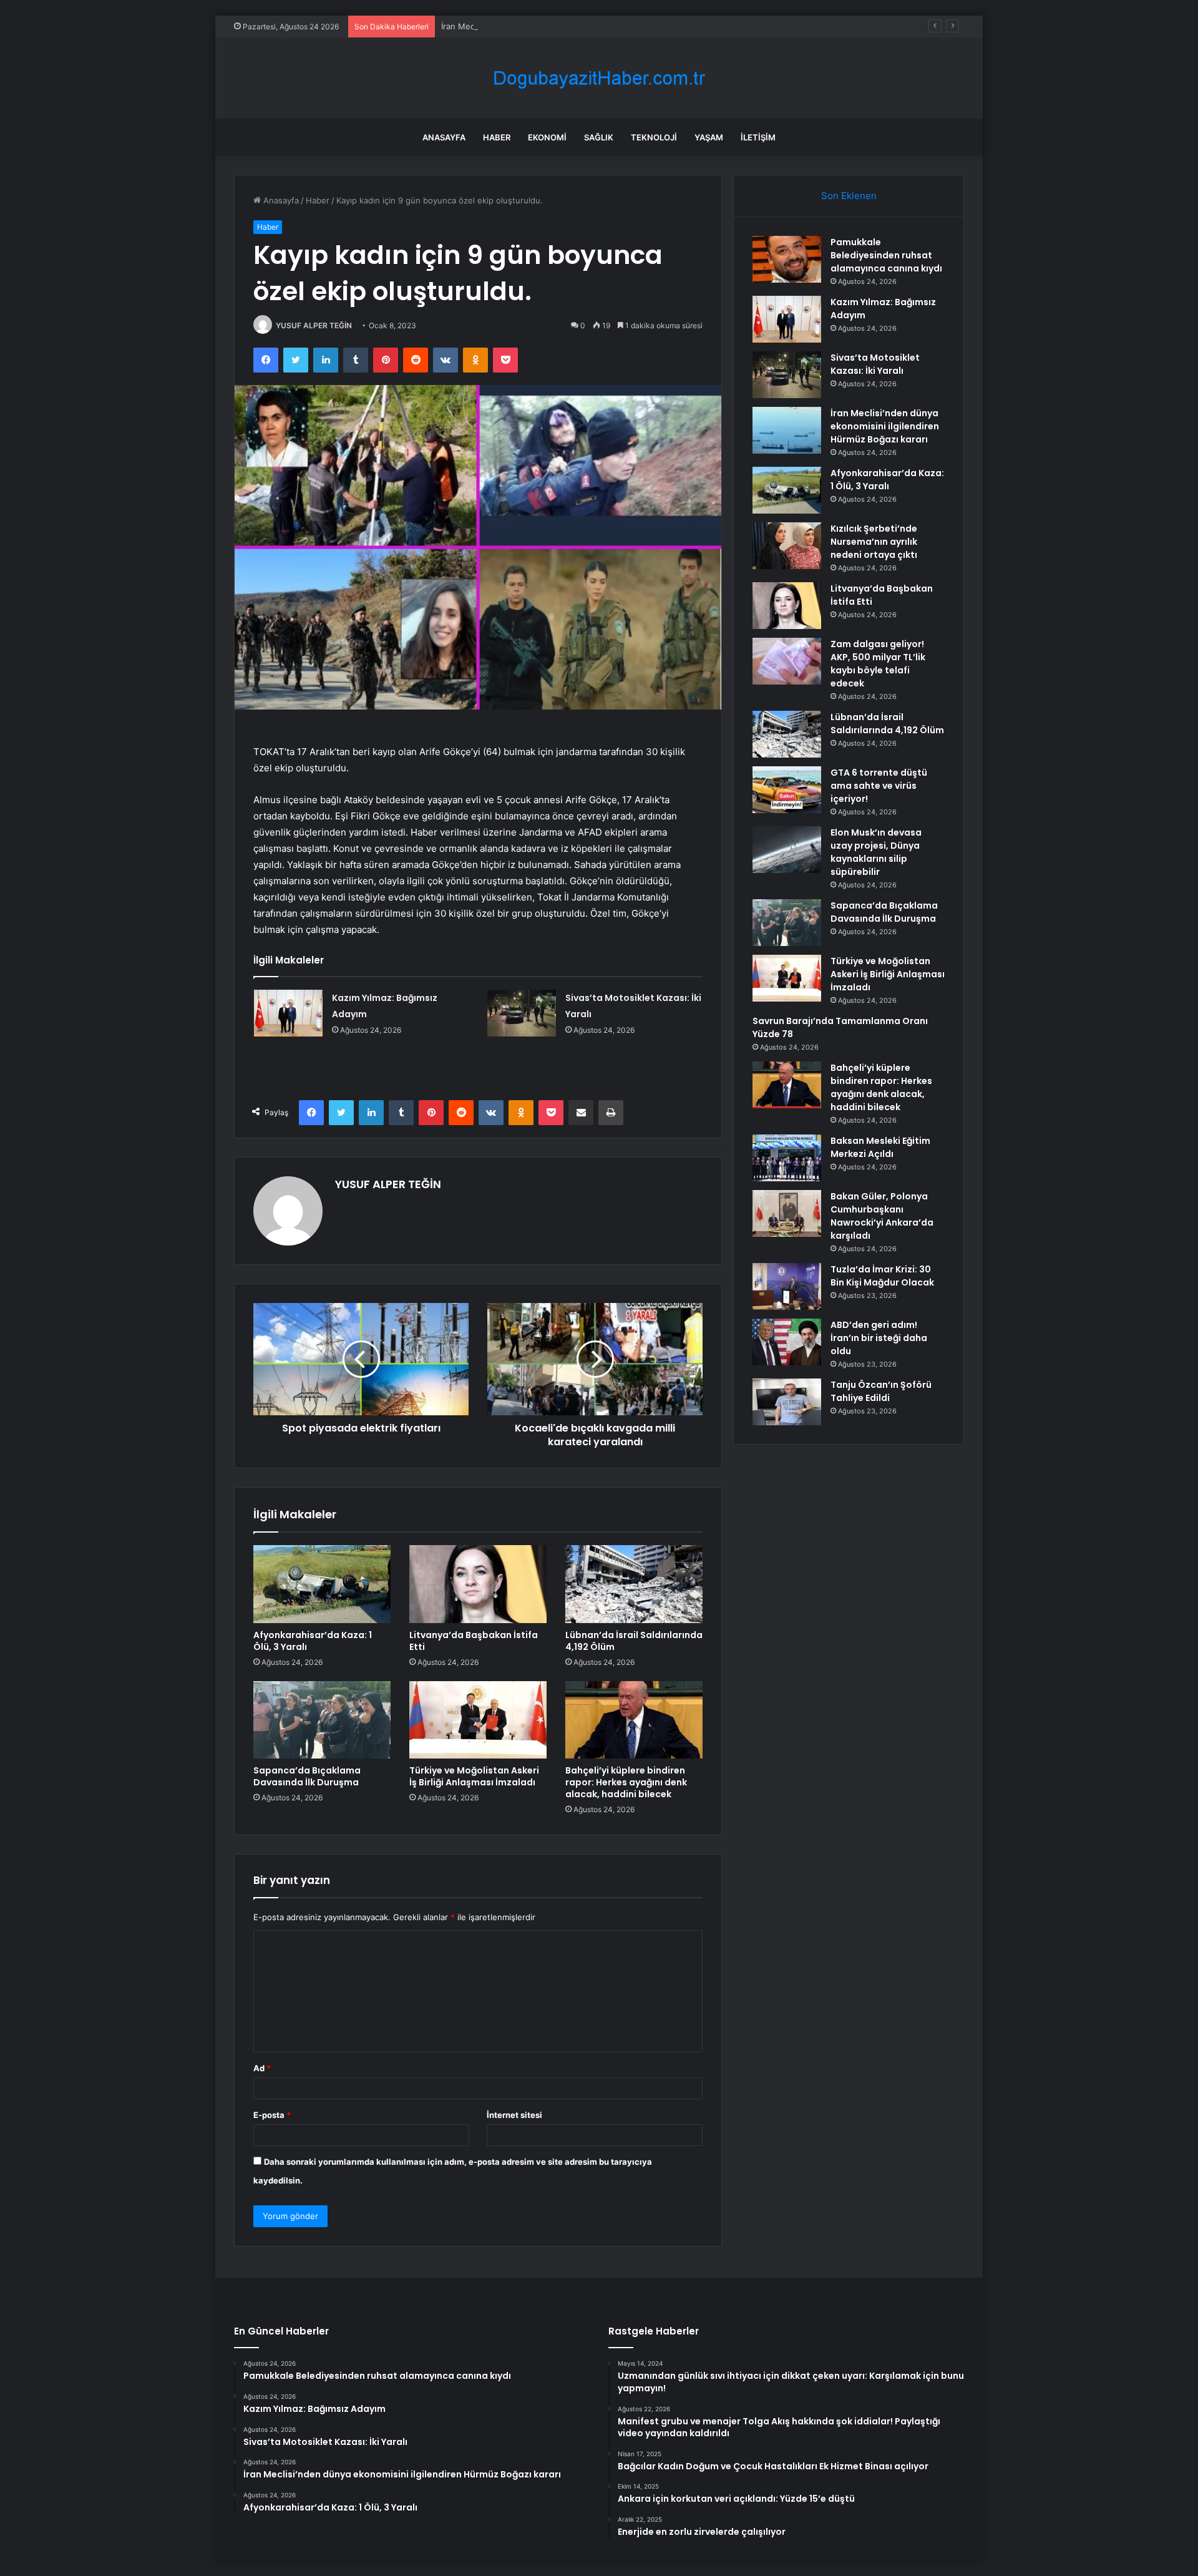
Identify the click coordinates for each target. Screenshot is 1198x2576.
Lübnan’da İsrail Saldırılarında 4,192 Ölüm (634, 1641)
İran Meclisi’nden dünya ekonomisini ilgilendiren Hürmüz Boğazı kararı (576, 26)
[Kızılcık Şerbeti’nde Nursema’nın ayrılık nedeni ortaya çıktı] (787, 546)
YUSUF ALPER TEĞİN (314, 325)
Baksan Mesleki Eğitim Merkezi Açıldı (880, 1147)
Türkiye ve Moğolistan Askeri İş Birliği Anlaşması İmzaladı (474, 1776)
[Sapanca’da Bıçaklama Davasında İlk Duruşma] (322, 1720)
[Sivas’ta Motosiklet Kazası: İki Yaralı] (522, 1013)
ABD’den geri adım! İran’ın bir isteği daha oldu (879, 1338)
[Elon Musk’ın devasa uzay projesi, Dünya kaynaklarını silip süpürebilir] (787, 850)
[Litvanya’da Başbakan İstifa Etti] (478, 1584)
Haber (497, 137)
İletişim (758, 137)
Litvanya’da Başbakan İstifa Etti (474, 1641)
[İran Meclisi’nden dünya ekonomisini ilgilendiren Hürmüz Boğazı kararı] (787, 430)
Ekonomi (547, 137)
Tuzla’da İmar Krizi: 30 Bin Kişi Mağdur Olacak (882, 1276)
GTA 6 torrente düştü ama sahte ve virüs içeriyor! (879, 786)
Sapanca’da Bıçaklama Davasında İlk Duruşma (307, 1776)
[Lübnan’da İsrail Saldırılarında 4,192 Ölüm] (634, 1584)
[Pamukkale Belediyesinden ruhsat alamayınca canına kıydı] (787, 259)
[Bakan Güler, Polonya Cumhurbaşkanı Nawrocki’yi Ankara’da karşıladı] (787, 1213)
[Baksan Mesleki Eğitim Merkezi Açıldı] (787, 1158)
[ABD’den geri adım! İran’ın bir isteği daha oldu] (787, 1342)
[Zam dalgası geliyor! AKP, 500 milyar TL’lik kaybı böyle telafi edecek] (787, 661)
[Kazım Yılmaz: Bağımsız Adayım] (288, 1013)
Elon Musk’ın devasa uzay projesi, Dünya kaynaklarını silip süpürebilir (876, 852)
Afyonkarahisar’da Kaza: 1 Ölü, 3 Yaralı (313, 1641)
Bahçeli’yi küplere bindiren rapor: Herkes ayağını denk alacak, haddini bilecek (626, 1782)
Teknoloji (654, 137)
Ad (262, 2068)
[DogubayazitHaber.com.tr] (599, 78)
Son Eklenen (849, 196)
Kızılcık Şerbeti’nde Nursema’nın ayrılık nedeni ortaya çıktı (874, 542)
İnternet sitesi (514, 2115)
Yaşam (709, 137)
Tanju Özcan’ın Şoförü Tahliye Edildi (881, 1391)
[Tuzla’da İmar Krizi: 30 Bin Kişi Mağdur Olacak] (787, 1286)
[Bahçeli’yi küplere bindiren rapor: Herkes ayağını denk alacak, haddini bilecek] (634, 1720)
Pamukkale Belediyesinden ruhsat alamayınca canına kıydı (886, 255)
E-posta (272, 2115)
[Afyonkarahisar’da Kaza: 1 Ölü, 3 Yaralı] (322, 1584)
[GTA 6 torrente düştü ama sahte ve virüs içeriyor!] (787, 790)
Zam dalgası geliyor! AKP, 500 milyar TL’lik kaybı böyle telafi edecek (878, 664)
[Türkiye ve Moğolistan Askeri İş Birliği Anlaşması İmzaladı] (478, 1720)
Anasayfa (444, 137)
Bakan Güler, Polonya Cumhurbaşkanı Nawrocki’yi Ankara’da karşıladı (882, 1216)
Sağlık (599, 137)
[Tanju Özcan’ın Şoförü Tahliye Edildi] (787, 1402)
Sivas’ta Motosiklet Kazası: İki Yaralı (875, 364)
